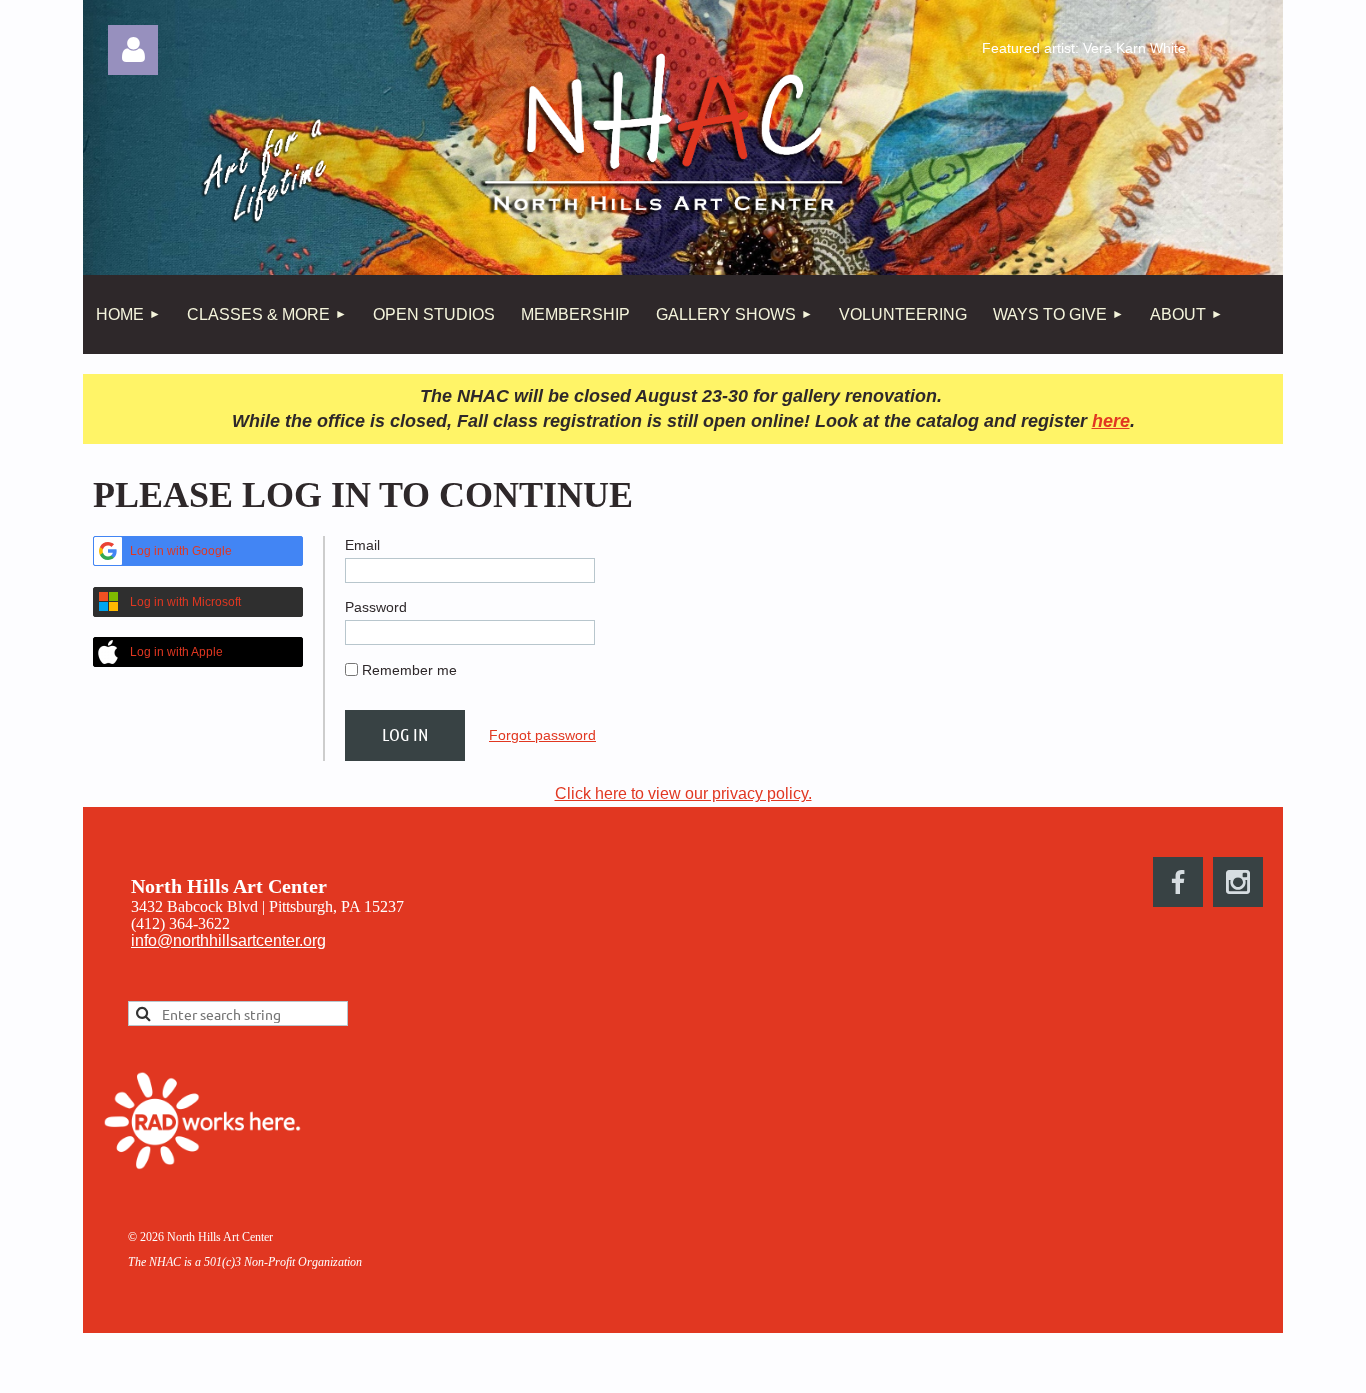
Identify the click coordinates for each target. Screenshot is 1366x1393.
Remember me (409, 670)
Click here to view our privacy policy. (683, 793)
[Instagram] (1238, 882)
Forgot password (542, 735)
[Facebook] (1178, 882)
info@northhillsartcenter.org (228, 940)
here (1111, 421)
